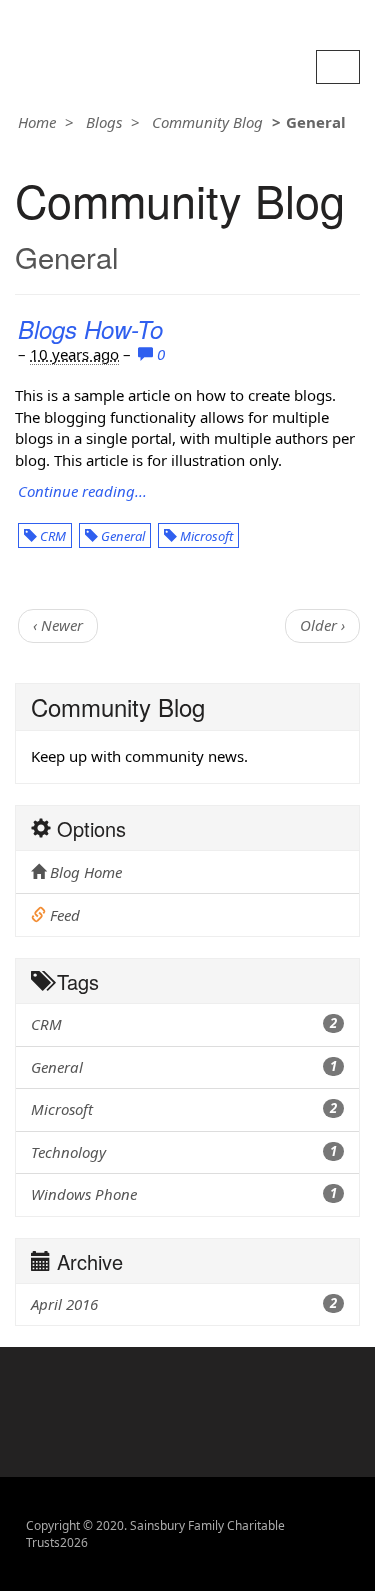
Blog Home (84, 872)
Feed (63, 915)
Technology (184, 1152)
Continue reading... (82, 491)
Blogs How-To (90, 329)
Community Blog (207, 122)
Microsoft (205, 536)
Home (37, 122)
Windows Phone (184, 1194)
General (121, 536)
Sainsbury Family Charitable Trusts (137, 22)
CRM (51, 536)
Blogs (104, 122)
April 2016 (184, 1304)
